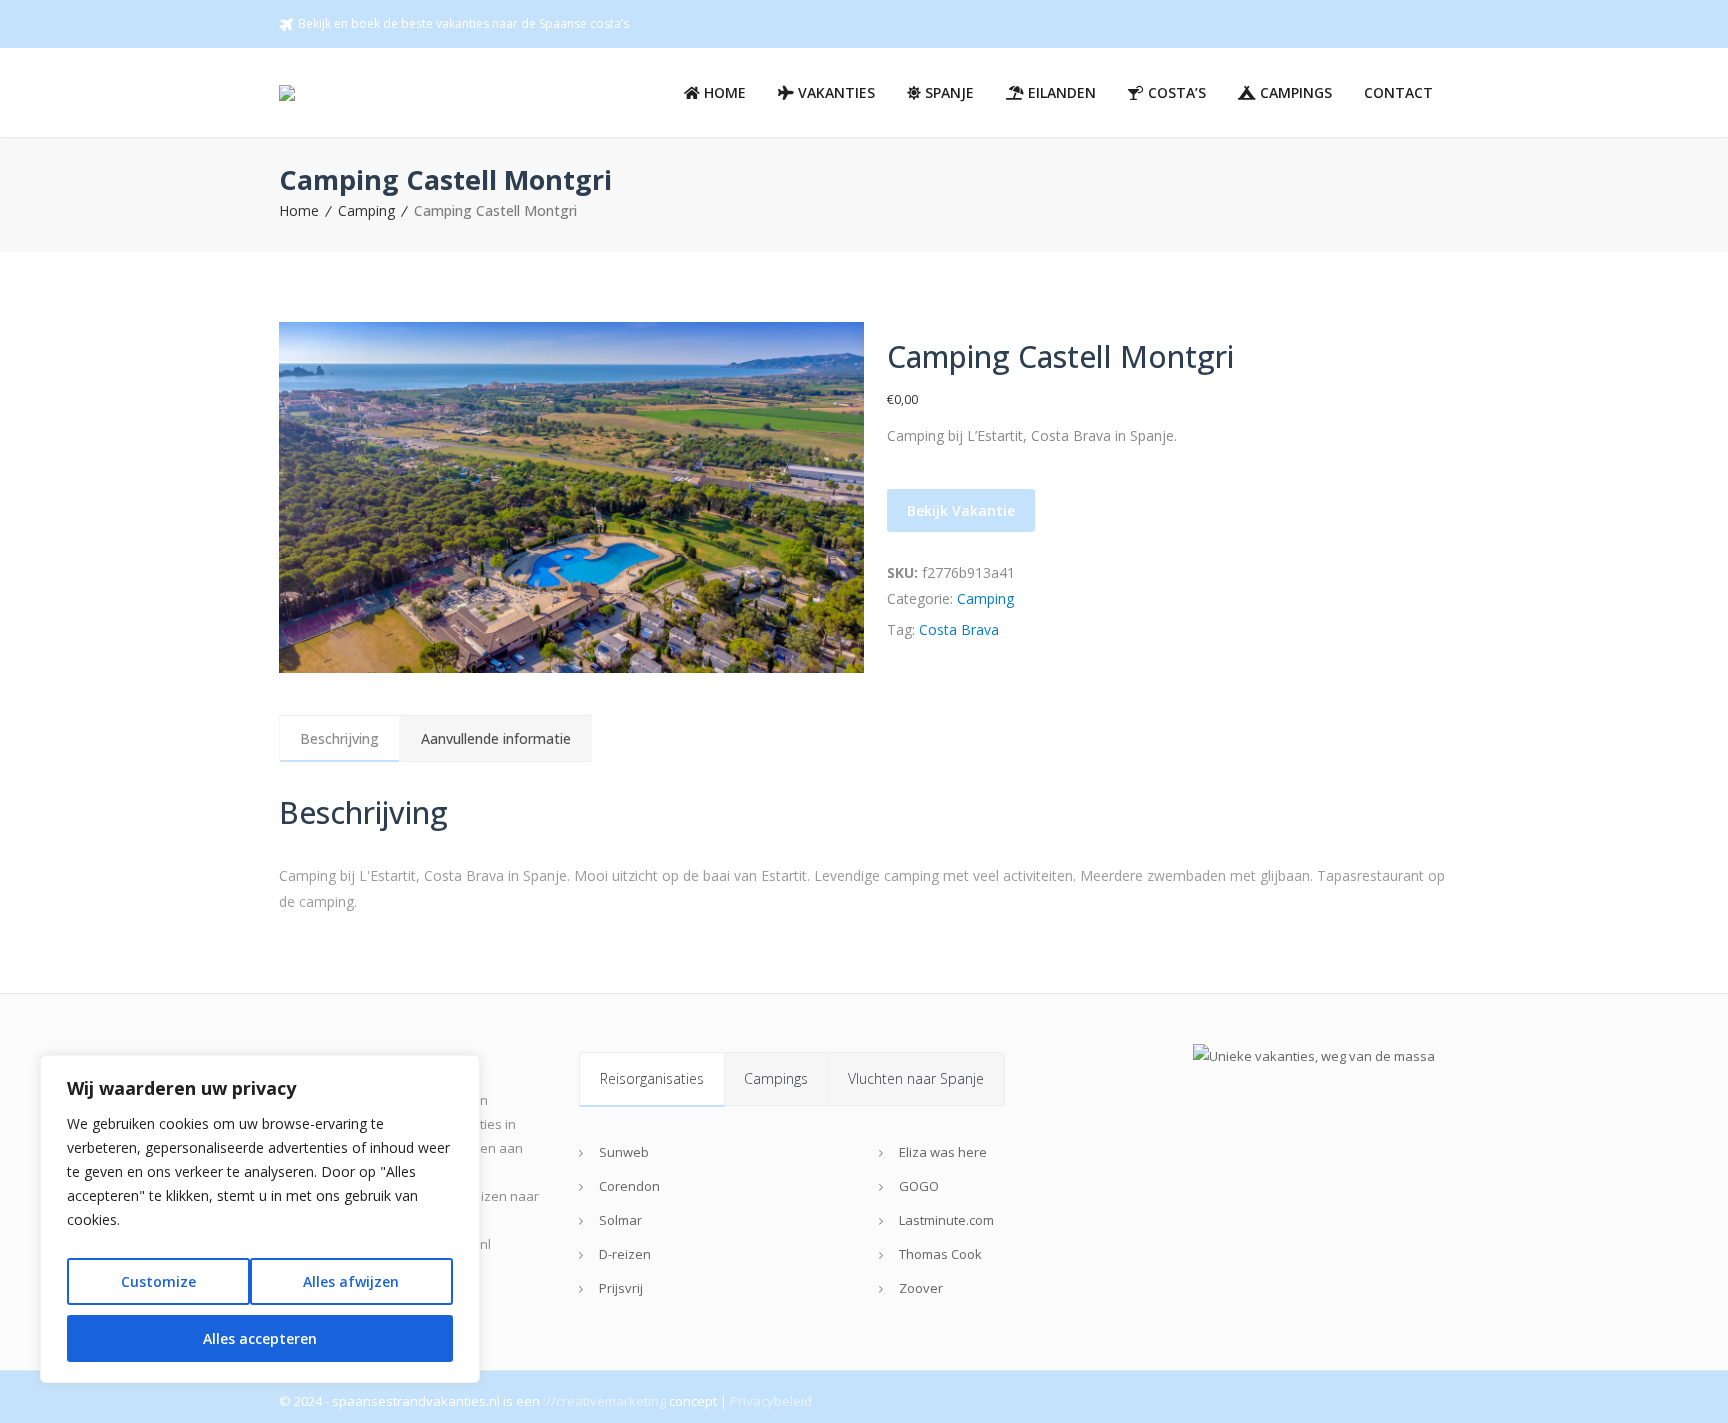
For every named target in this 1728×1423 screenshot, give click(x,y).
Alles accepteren (260, 1338)
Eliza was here (943, 1152)
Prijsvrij (621, 1288)
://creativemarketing (604, 1401)
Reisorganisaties (652, 1078)
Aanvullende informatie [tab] (496, 738)
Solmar (620, 1220)
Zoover (921, 1288)
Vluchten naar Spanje (916, 1078)
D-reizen (625, 1254)
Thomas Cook (940, 1254)
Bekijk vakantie (961, 510)
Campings (776, 1078)
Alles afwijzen (351, 1281)
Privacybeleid (771, 1401)
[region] (260, 1219)
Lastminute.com (946, 1220)
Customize (158, 1281)
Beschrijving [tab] (339, 738)
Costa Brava (959, 629)
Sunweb (624, 1152)
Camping (366, 210)
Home (299, 210)
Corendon (629, 1186)
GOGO (919, 1186)
